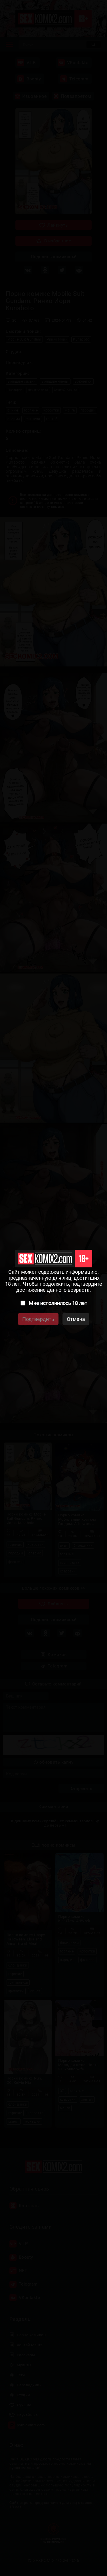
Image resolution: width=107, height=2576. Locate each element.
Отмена (76, 1319)
